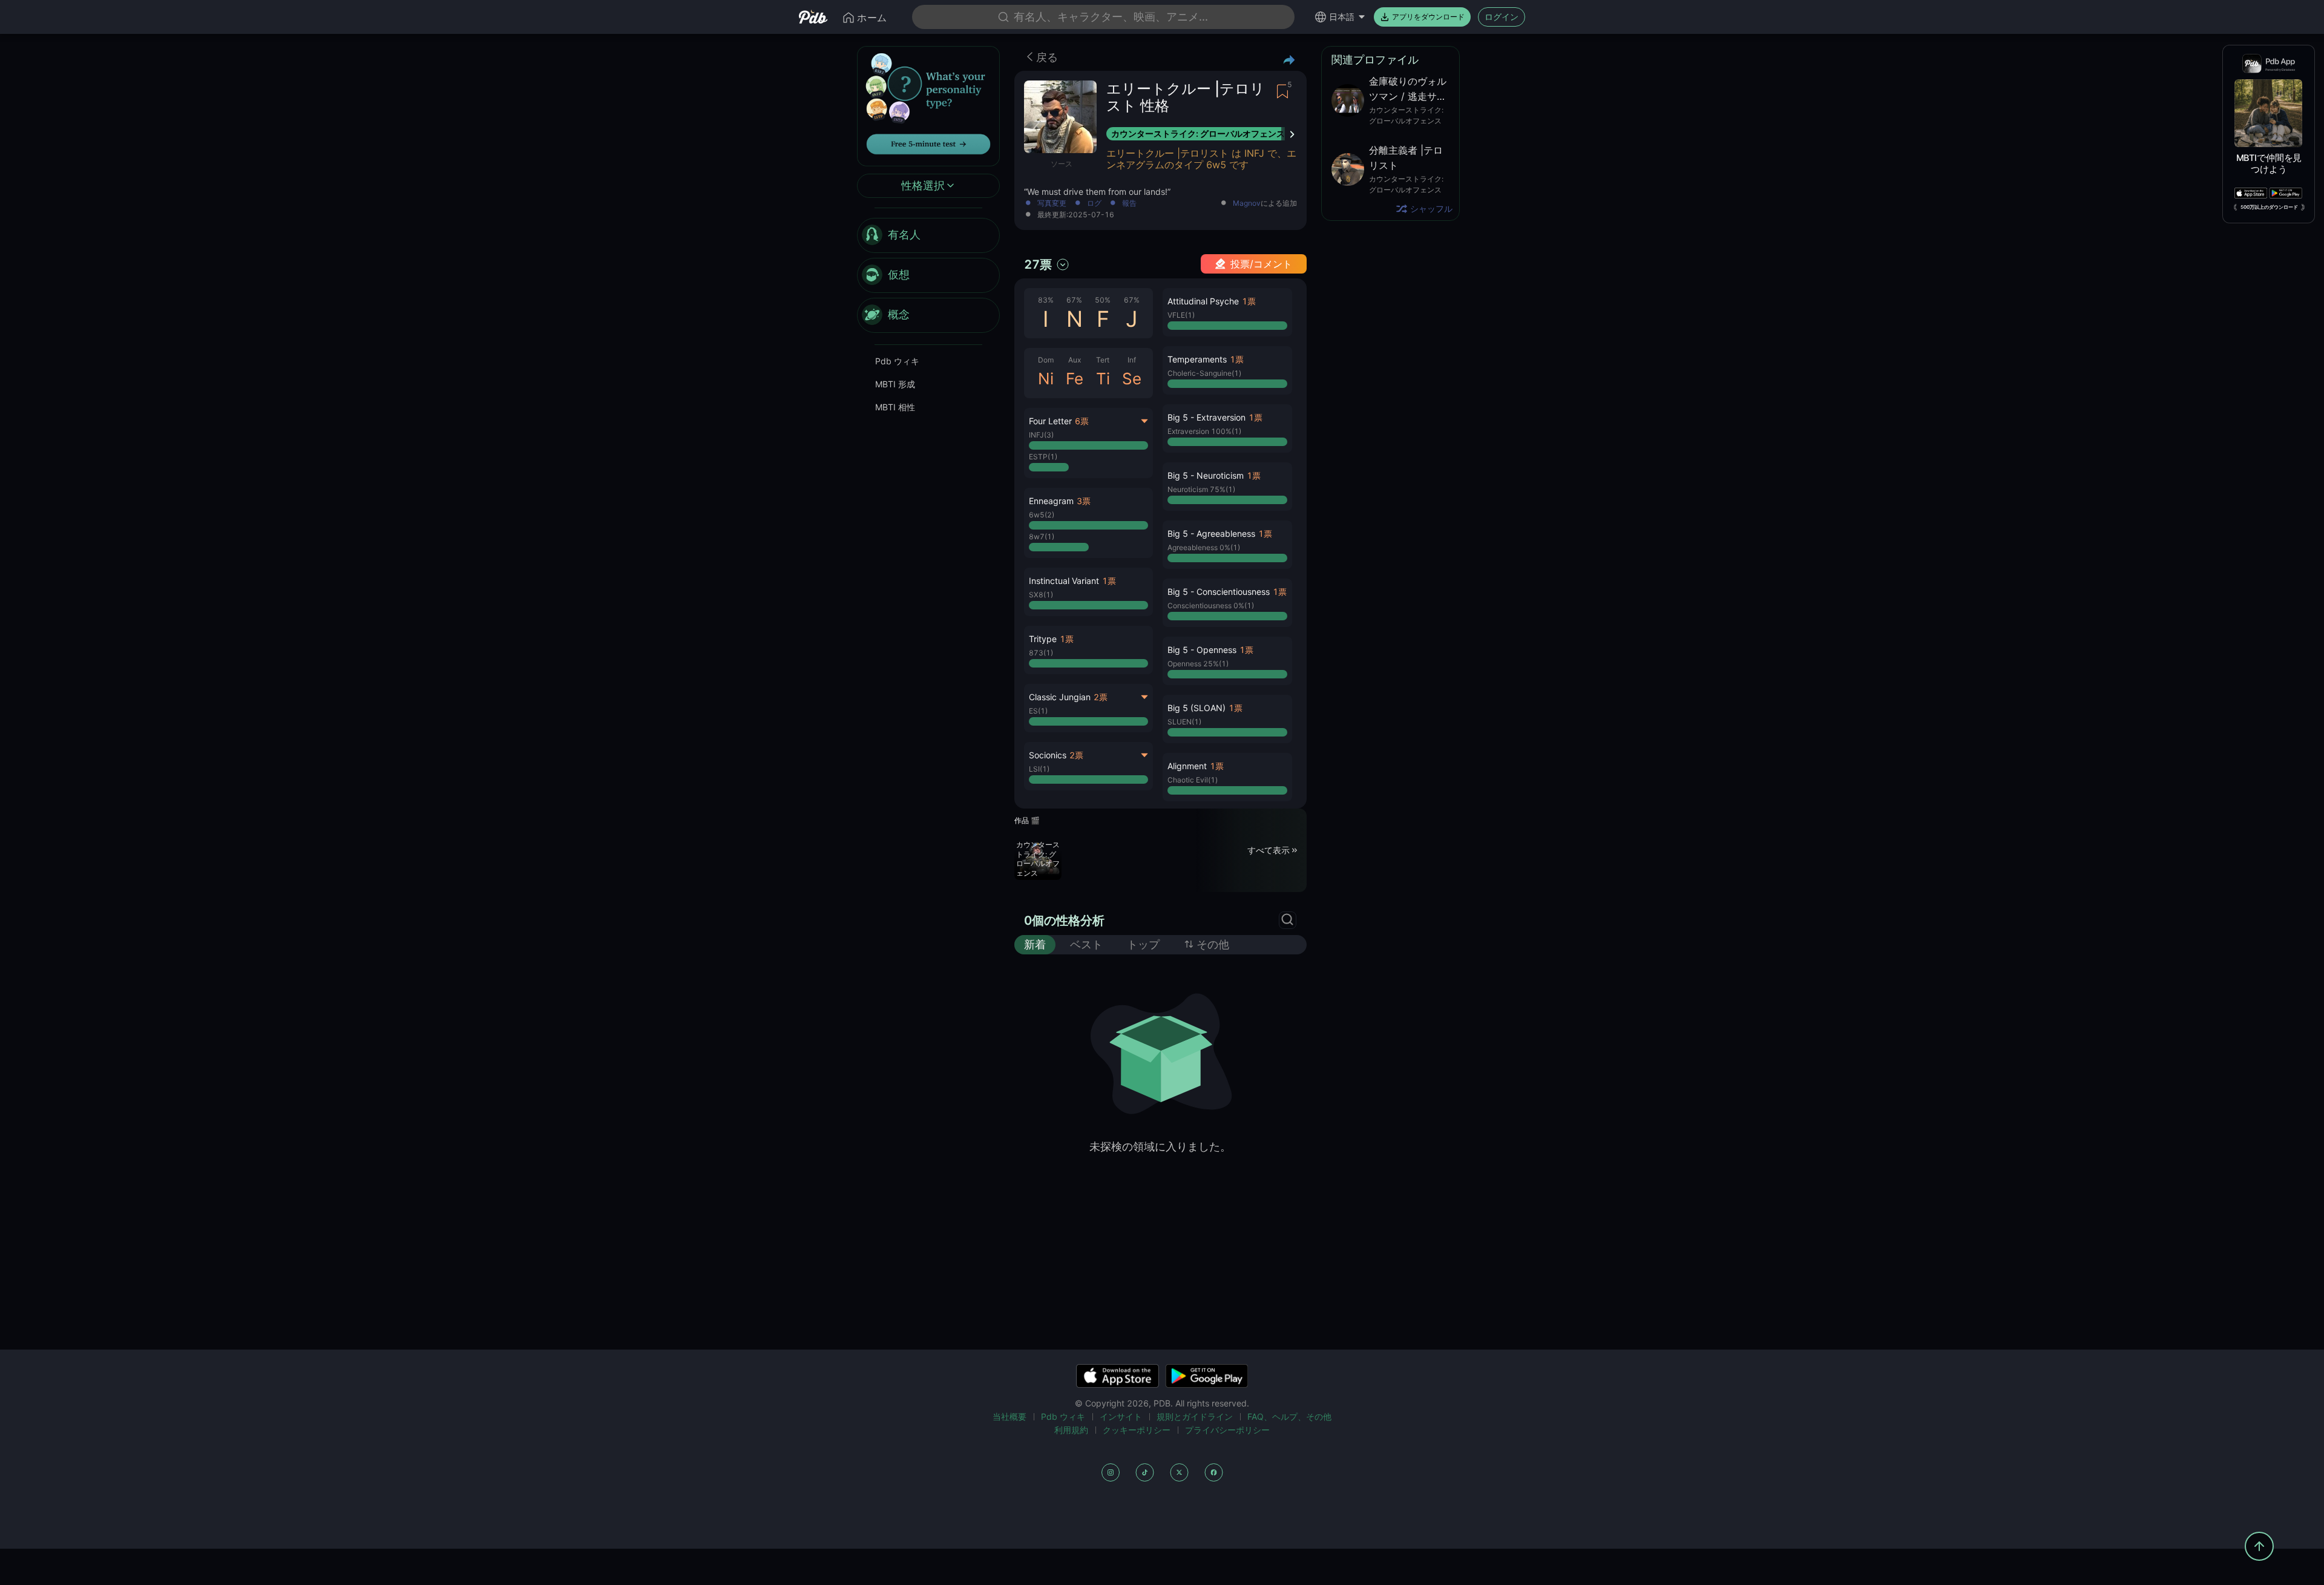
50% (1103, 300)
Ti (1103, 379)
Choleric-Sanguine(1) (1204, 373)
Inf (1132, 360)
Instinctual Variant (1064, 581)
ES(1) (1038, 711)
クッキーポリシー (1137, 1430)
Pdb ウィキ (897, 361)
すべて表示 (1269, 850)
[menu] (928, 275)
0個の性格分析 (1064, 920)
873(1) (1041, 653)
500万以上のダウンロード (2269, 207)
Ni (1046, 379)
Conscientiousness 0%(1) (1211, 605)
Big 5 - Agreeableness (1211, 533)
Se (1132, 379)
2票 (1101, 697)
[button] (1088, 523)
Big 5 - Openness (1202, 650)
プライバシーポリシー (1227, 1430)
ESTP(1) (1043, 457)
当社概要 (1009, 1416)
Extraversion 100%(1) (1204, 431)
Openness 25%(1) (1198, 664)
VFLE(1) (1181, 315)
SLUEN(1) (1184, 722)
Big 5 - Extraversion (1206, 417)
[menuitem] (928, 235)
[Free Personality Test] (928, 105)
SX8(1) (1041, 595)
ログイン (1502, 17)
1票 (1109, 581)
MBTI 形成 (895, 384)
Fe (1075, 379)
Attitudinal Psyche (1203, 301)
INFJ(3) (1041, 435)
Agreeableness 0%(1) (1204, 547)
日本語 (1342, 17)
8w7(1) (1042, 537)
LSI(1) (1039, 769)
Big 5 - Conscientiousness (1219, 592)
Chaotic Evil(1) (1193, 780)
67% (1074, 300)
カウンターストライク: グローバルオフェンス (1198, 133)
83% (1046, 300)
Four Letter (1050, 421)
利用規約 (1071, 1430)
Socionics (1048, 755)
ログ (1094, 204)
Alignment (1187, 766)
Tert (1103, 360)
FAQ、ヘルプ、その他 (1289, 1416)
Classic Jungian (1060, 697)
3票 (1084, 501)
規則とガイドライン (1195, 1416)
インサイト (1121, 1416)
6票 (1082, 421)
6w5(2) (1042, 515)
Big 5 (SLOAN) (1196, 708)
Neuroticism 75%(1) (1201, 489)
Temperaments (1197, 359)
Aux (1075, 360)
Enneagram (1051, 501)
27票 (1038, 264)
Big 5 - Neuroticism (1206, 475)
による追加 (1265, 204)
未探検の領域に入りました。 (1160, 1147)
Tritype (1043, 639)
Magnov (1247, 203)
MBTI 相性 (895, 407)
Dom (1046, 360)
